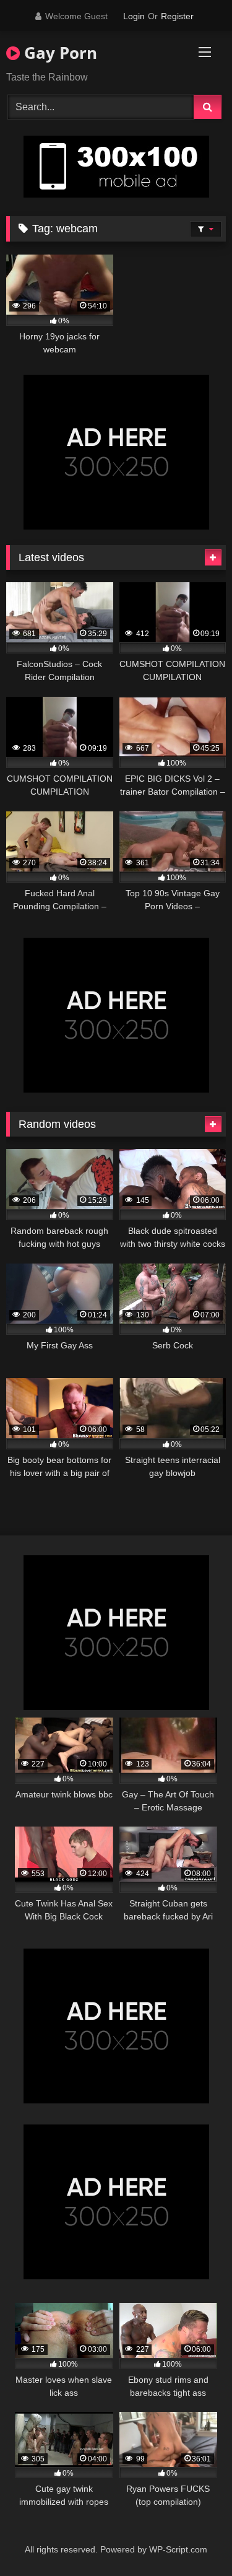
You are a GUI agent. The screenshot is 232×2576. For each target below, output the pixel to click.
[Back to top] (194, 2539)
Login (134, 16)
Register (177, 16)
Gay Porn (58, 53)
